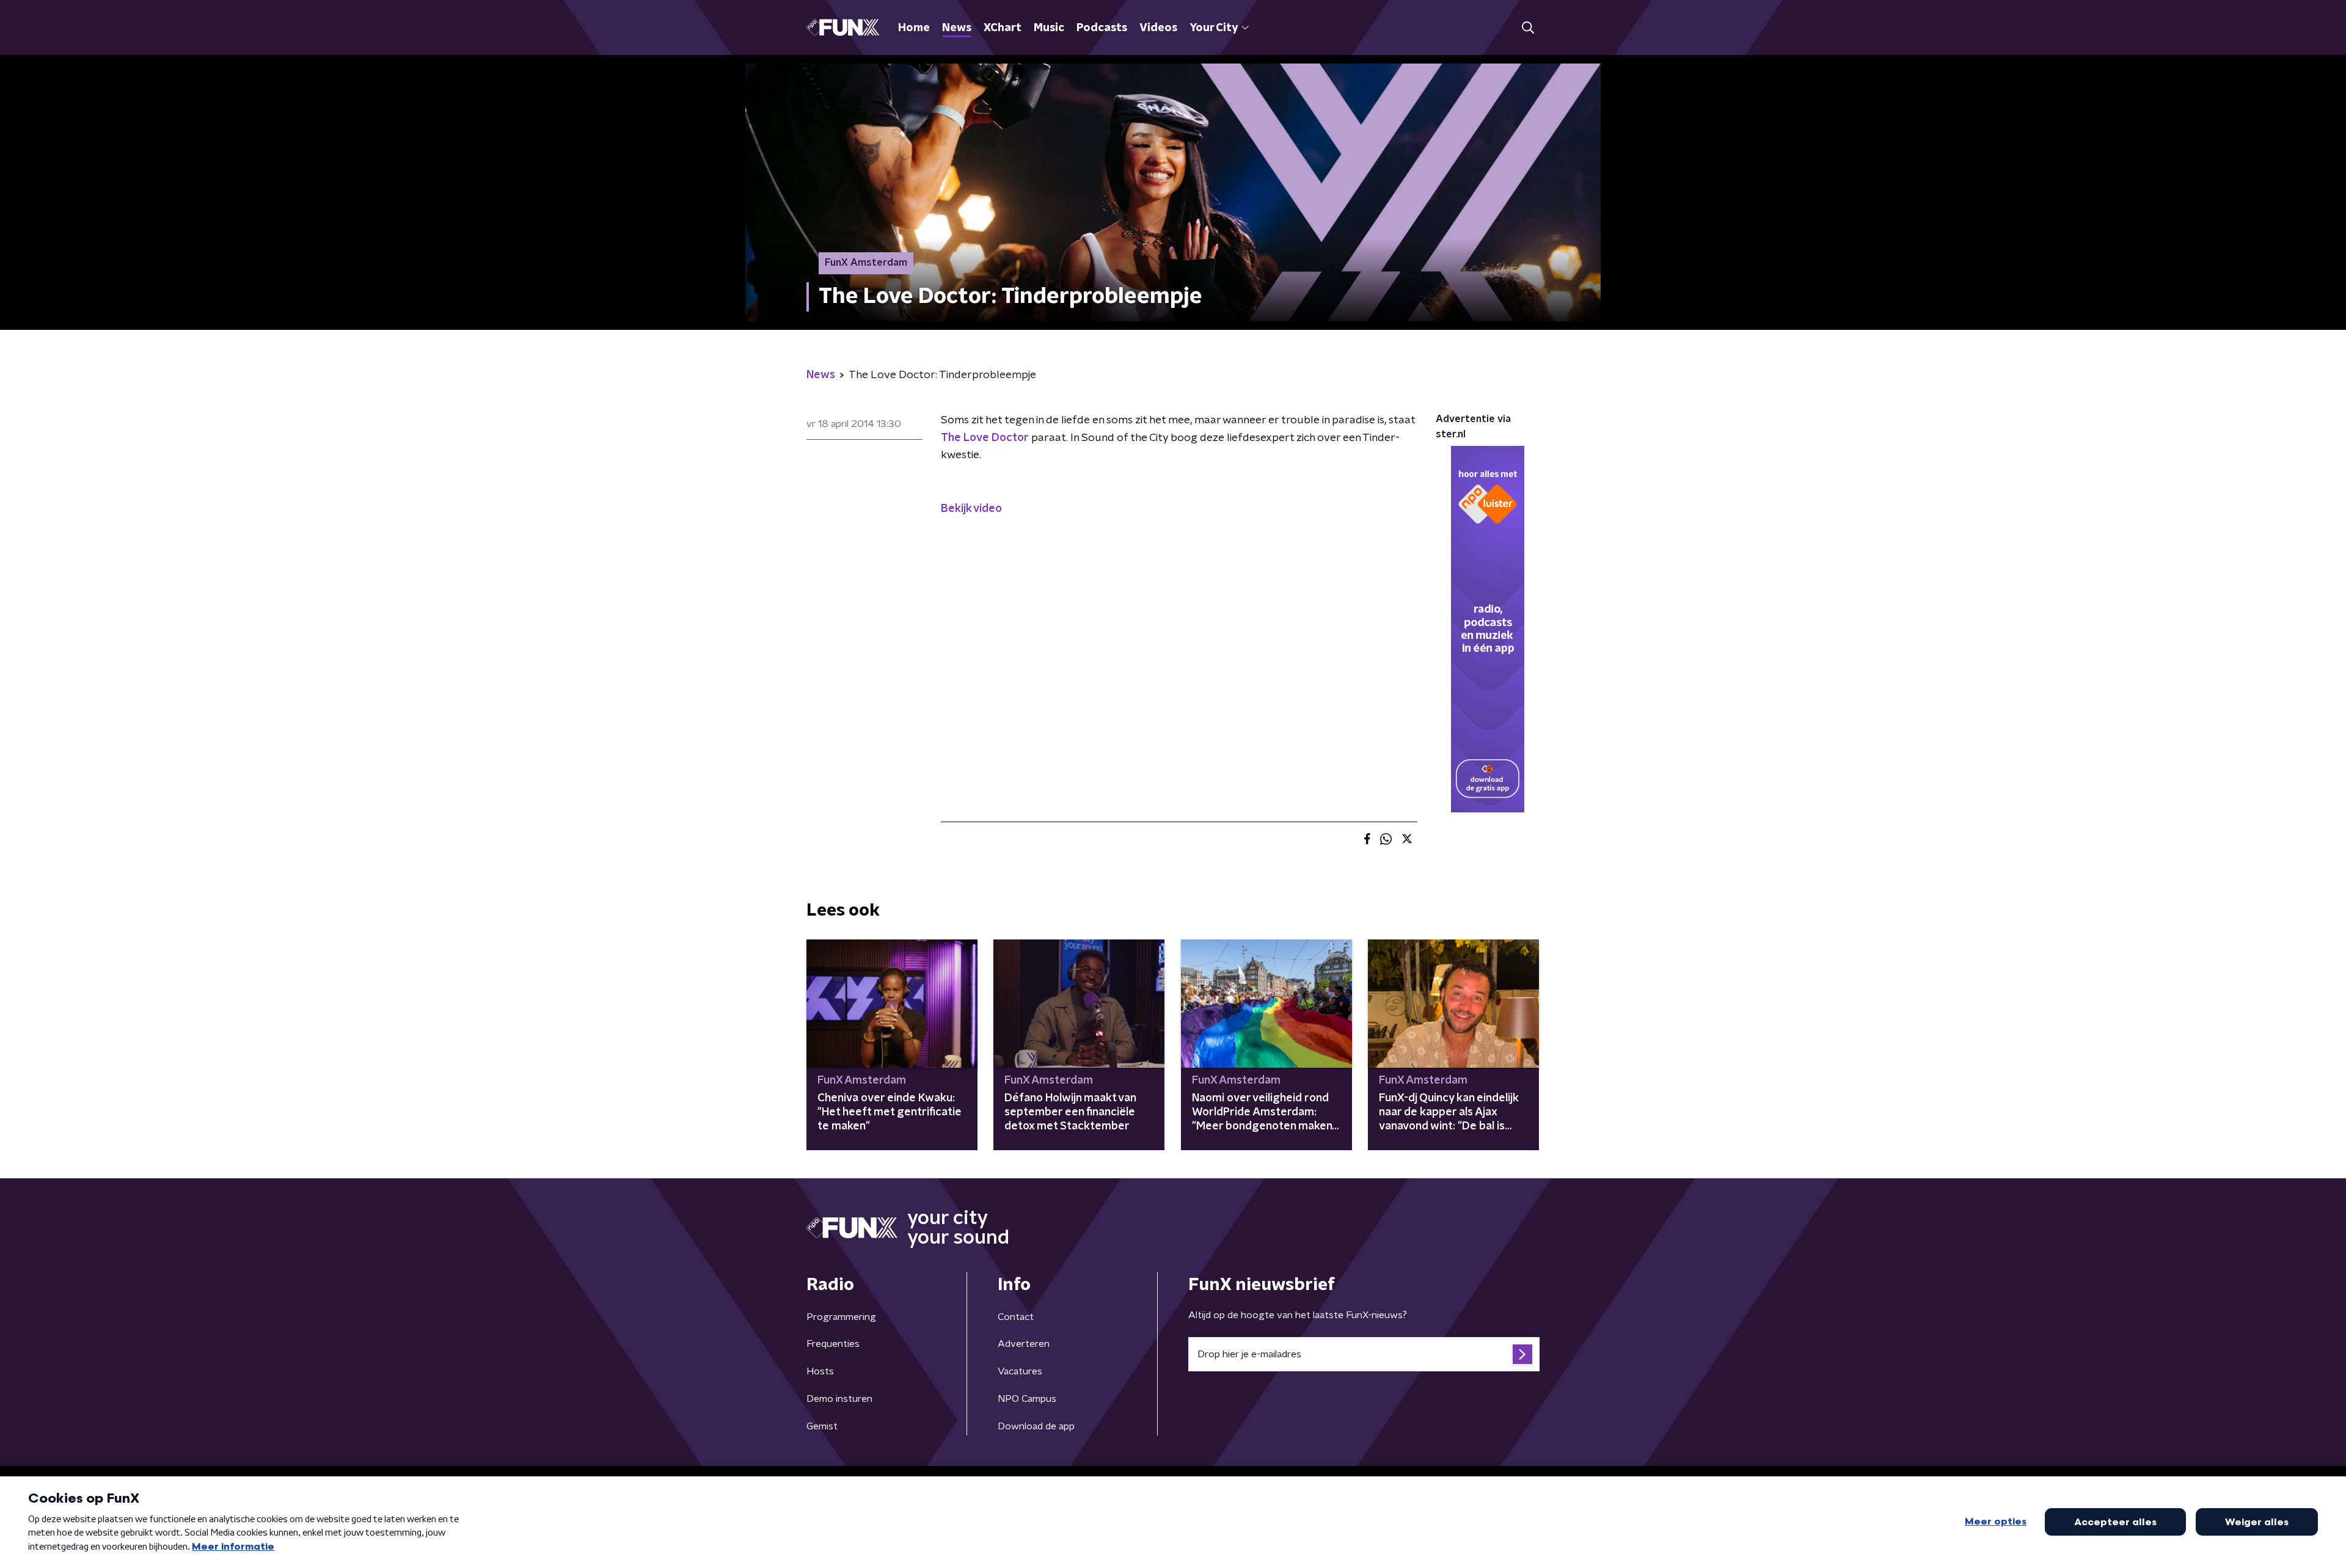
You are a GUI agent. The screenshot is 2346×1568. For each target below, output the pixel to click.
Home (914, 28)
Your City (1214, 28)
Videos (1158, 28)
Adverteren (1024, 1344)
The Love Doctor (985, 438)
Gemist (822, 1426)
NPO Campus (1027, 1399)
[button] (1528, 28)
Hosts (820, 1371)
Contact (1016, 1317)
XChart (1003, 28)
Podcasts (1102, 28)
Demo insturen (839, 1399)
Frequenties (833, 1344)
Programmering (841, 1317)
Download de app (1036, 1426)
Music (1049, 28)
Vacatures (1020, 1371)
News (957, 28)
